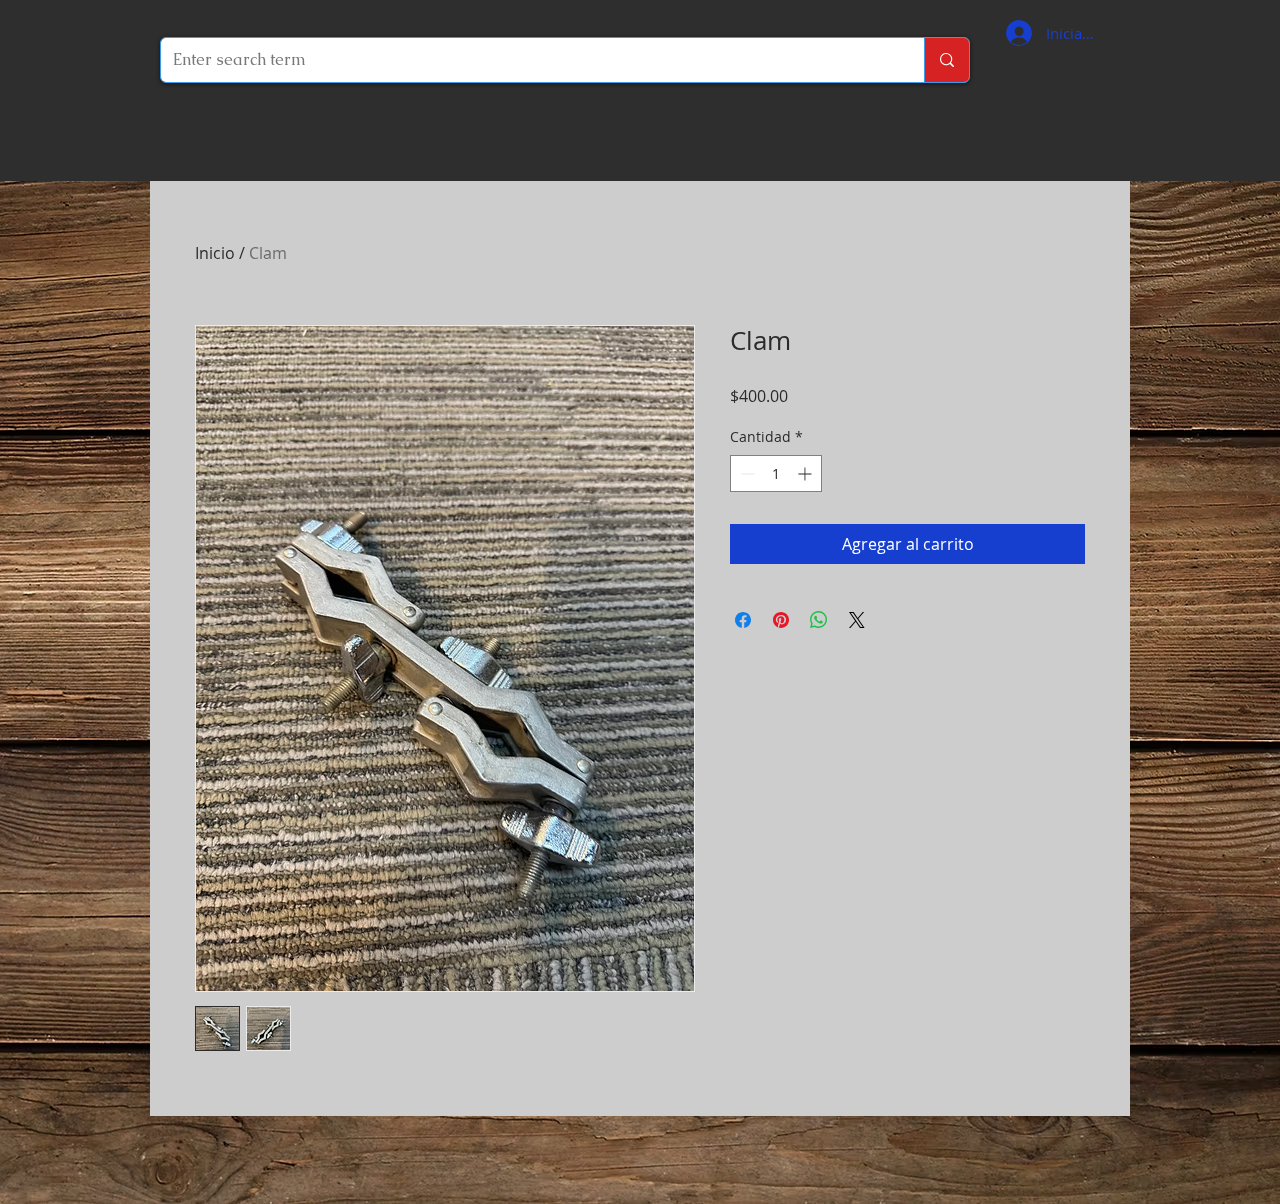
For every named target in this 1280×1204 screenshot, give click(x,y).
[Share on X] (857, 620)
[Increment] (806, 473)
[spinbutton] (776, 473)
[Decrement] (745, 473)
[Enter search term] (946, 60)
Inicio (215, 253)
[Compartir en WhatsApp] (819, 620)
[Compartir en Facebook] (743, 620)
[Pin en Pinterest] (781, 620)
